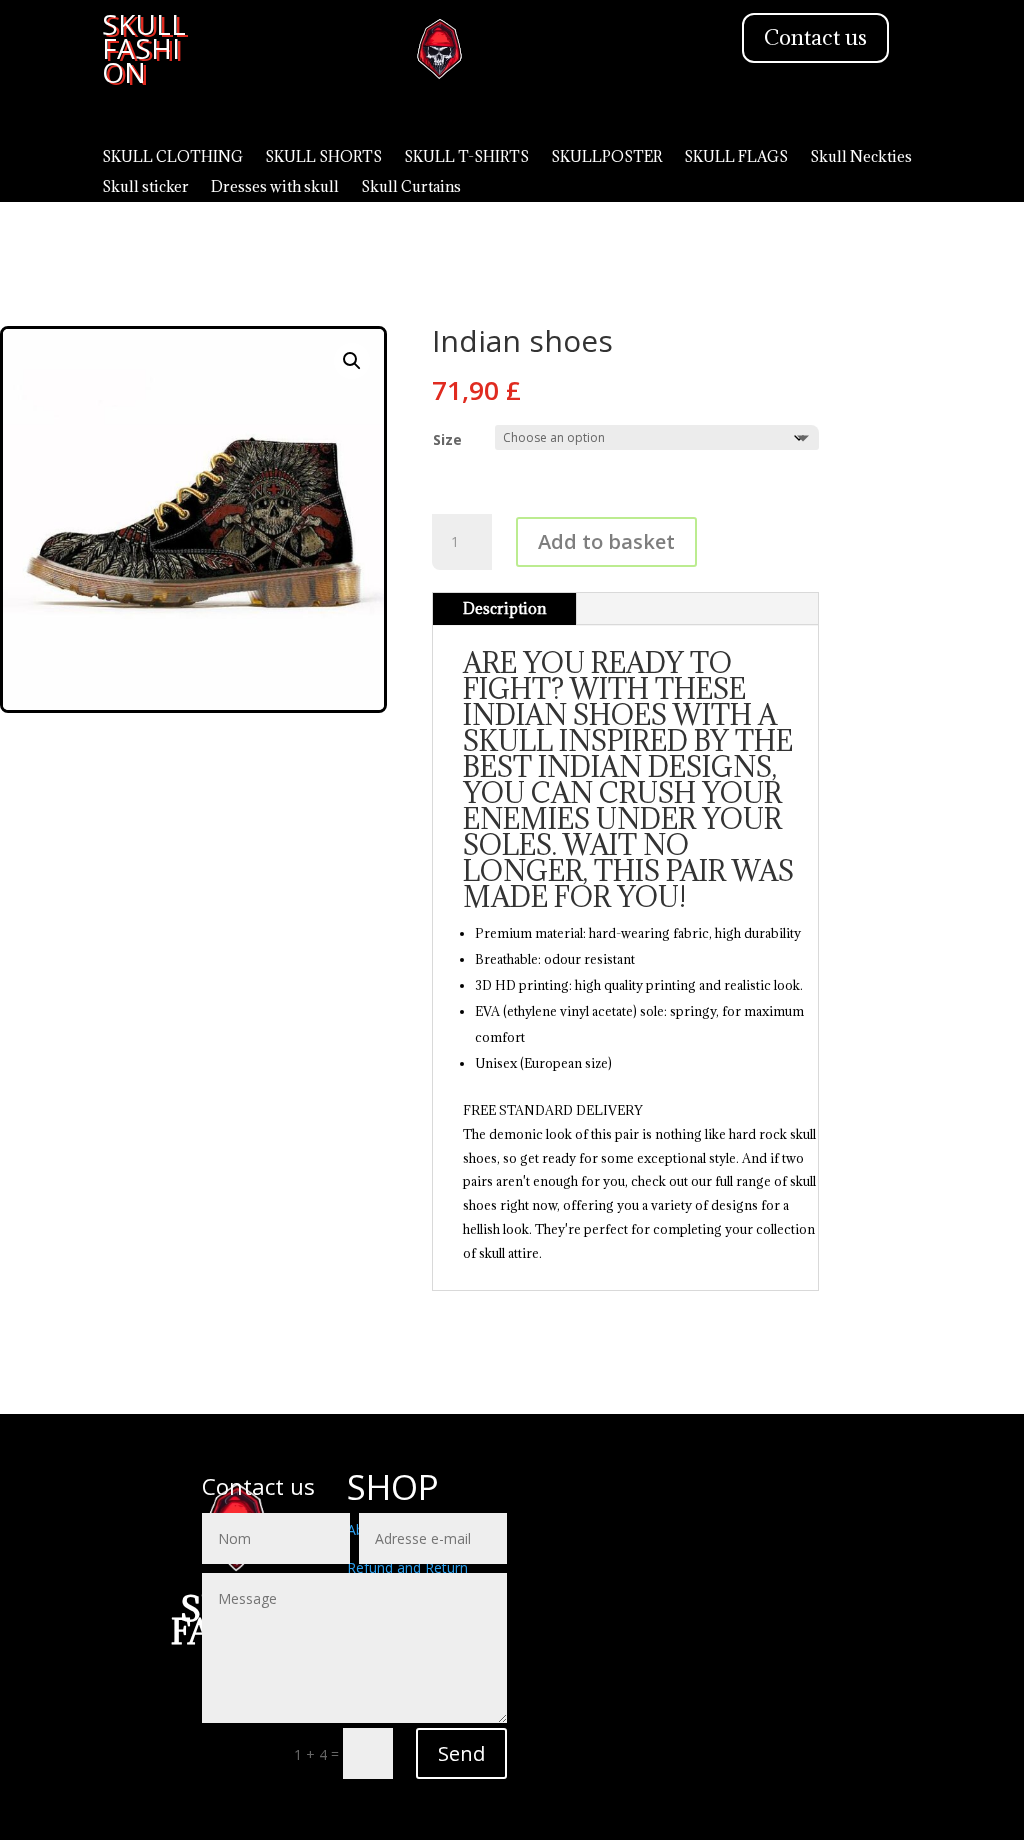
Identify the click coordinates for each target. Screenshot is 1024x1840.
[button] (352, 361)
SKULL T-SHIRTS (466, 158)
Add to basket (606, 541)
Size (447, 439)
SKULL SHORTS (323, 158)
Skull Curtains (411, 188)
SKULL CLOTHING (172, 158)
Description (504, 608)
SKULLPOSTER (606, 158)
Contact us (815, 37)
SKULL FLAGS (736, 158)
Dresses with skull (275, 188)
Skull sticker (145, 188)
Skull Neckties (861, 158)
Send (461, 1753)
